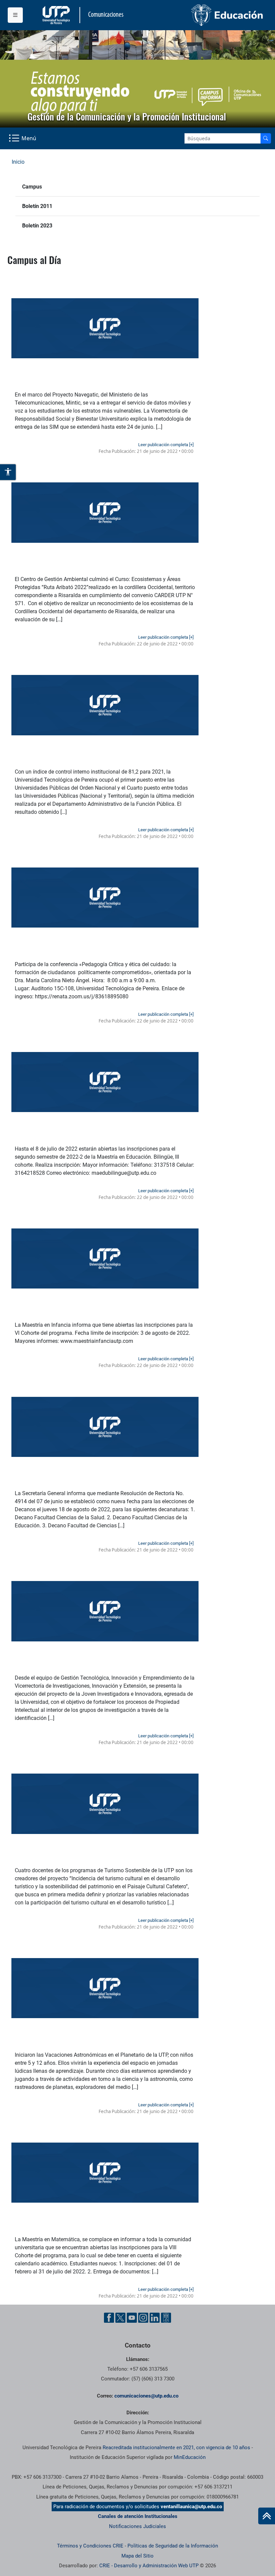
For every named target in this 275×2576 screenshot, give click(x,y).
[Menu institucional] (15, 15)
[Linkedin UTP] (155, 2318)
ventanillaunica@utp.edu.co (191, 2507)
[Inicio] (267, 2516)
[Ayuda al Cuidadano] (166, 2318)
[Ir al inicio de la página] (267, 2516)
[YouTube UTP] (132, 2318)
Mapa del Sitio (137, 2556)
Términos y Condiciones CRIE (90, 2546)
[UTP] (57, 15)
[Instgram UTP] (143, 2318)
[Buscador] (266, 138)
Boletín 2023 (37, 226)
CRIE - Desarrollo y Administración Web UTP (149, 2566)
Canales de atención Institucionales (138, 2516)
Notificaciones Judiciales (137, 2526)
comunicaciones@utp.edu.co (146, 2396)
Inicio (18, 162)
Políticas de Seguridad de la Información (173, 2546)
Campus (32, 187)
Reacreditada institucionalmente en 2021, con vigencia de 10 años (176, 2448)
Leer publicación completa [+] (166, 445)
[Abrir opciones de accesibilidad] (8, 472)
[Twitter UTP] (120, 2318)
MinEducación (190, 2457)
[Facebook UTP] (109, 2318)
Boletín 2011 (37, 206)
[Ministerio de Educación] (203, 15)
